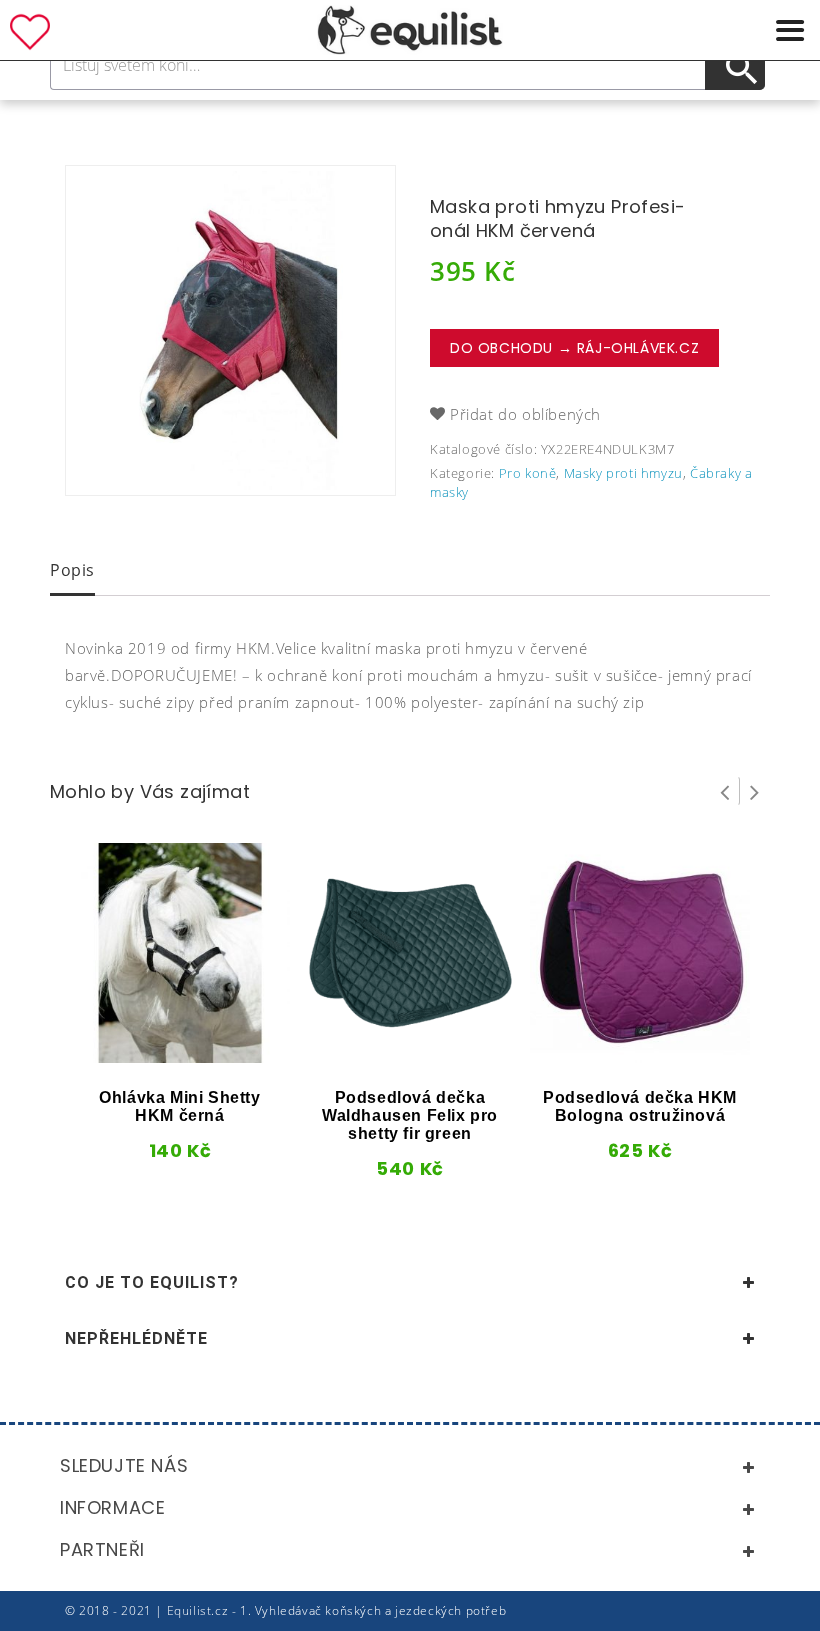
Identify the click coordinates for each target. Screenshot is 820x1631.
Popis (72, 570)
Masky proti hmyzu (623, 473)
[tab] (72, 572)
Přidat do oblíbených (525, 414)
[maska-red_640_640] (230, 330)
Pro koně (528, 473)
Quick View (144, 1056)
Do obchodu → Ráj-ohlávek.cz (574, 348)
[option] (230, 330)
